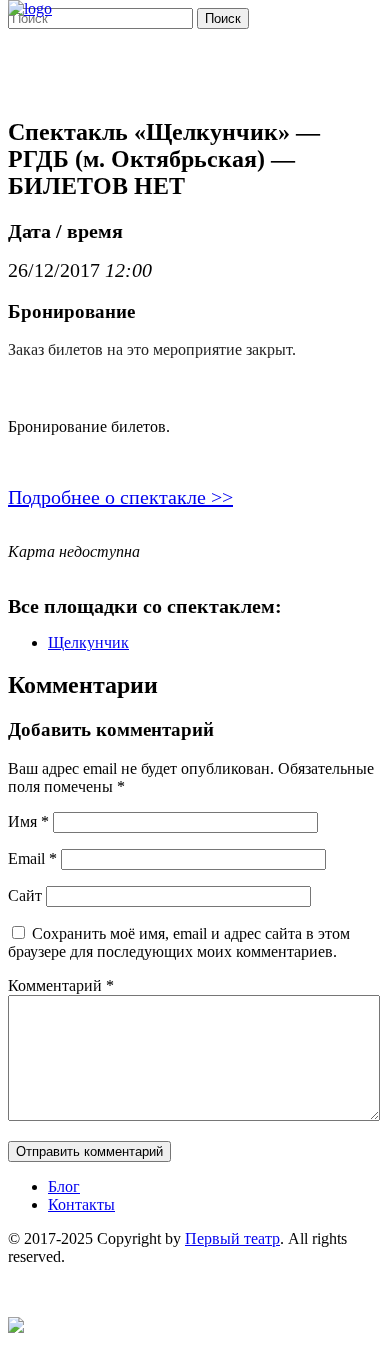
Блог (64, 1186)
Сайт (25, 895)
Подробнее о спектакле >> (120, 497)
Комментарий (61, 985)
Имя (28, 821)
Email (32, 858)
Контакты (81, 1204)
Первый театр (232, 1238)
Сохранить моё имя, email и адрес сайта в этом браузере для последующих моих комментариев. (179, 942)
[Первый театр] (30, 8)
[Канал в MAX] (16, 1327)
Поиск (223, 18)
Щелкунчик (88, 642)
